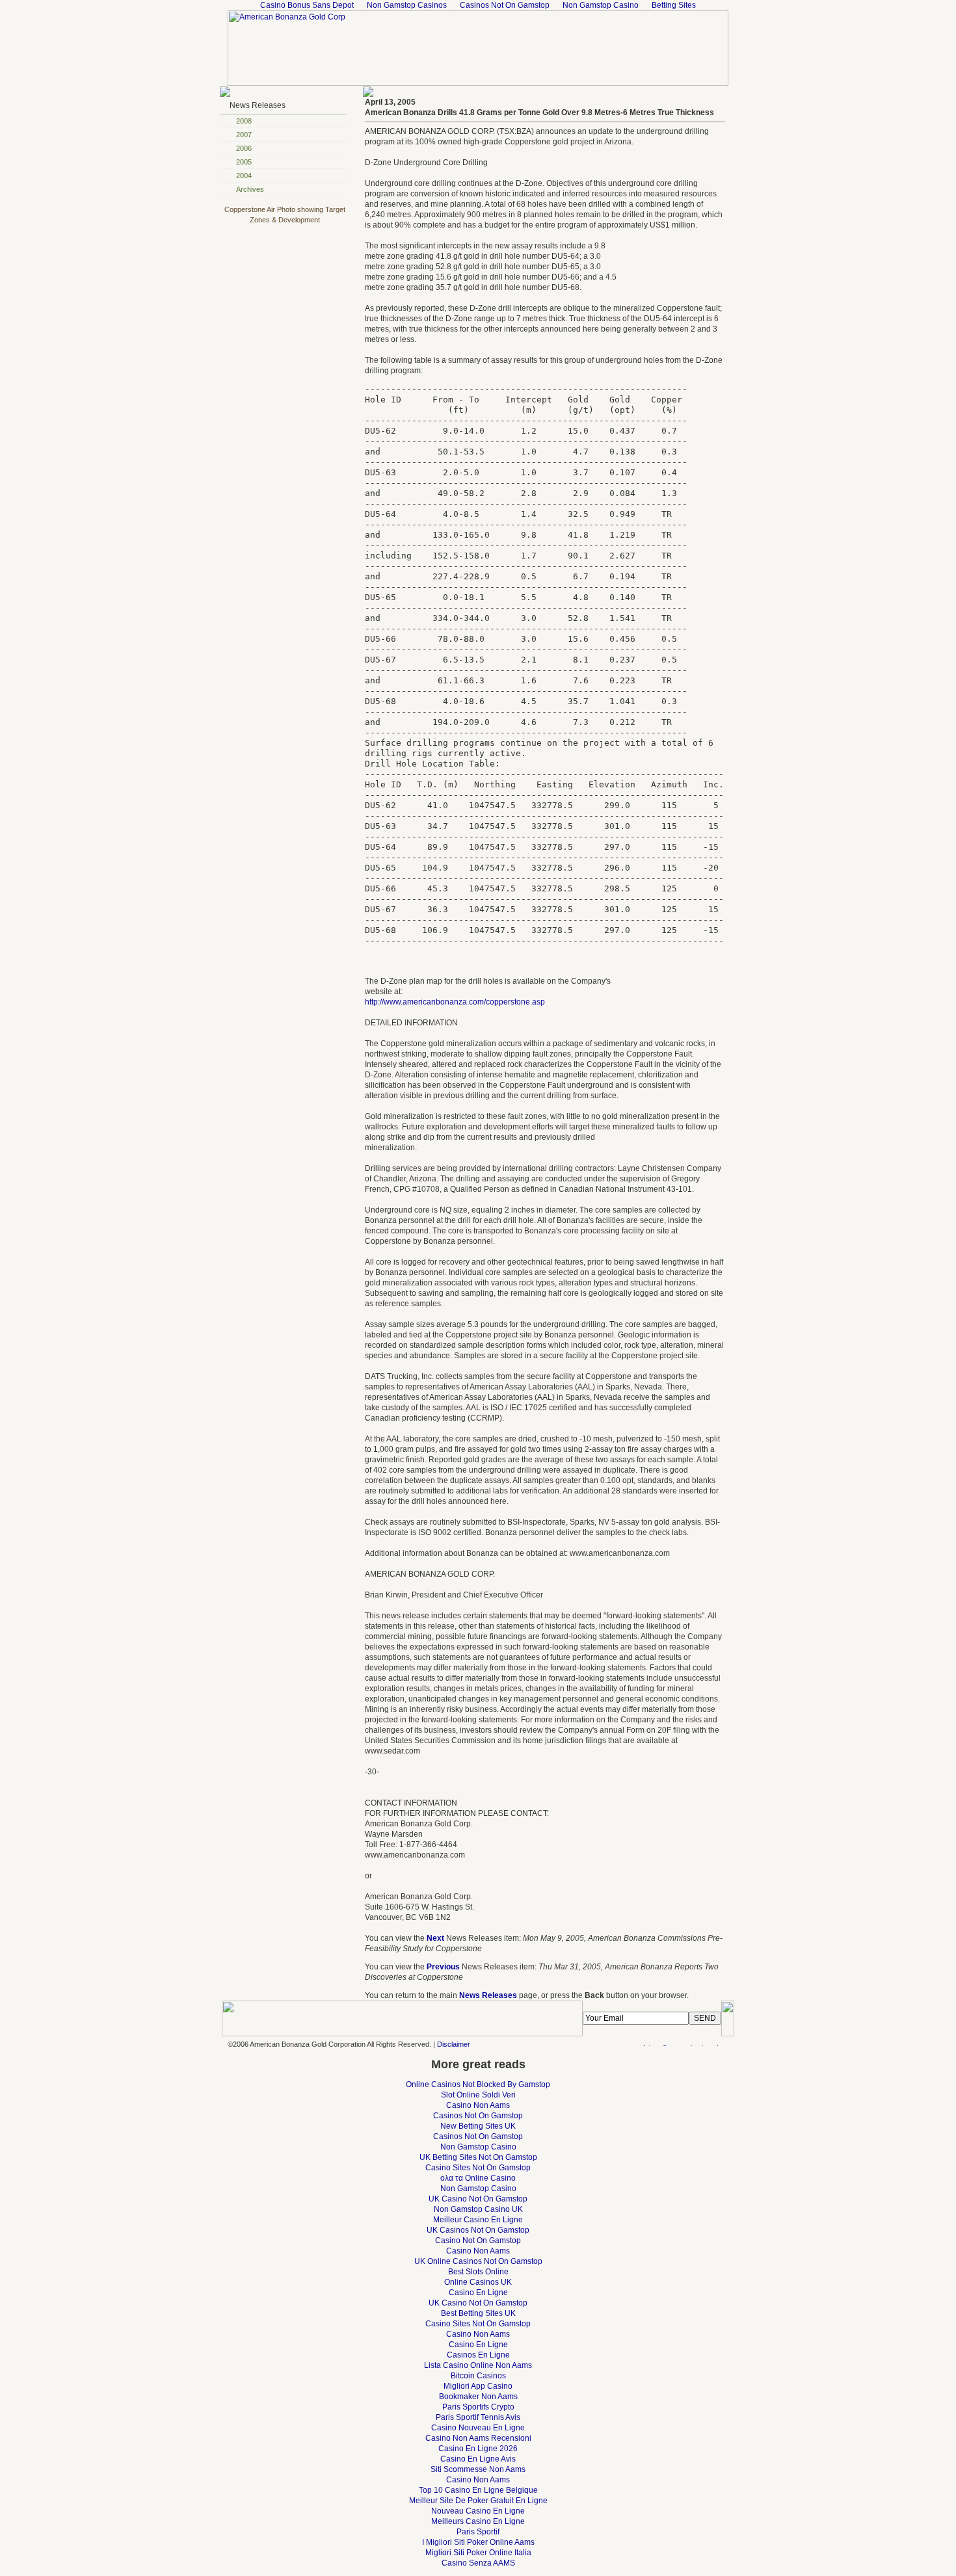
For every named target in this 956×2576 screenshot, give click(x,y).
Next (435, 1938)
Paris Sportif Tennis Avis (478, 2417)
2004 (244, 176)
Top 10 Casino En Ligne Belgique (478, 2490)
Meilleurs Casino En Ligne (478, 2521)
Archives (250, 189)
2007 (244, 135)
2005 (244, 162)
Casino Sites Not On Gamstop (478, 2168)
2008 (244, 121)
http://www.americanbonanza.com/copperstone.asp (455, 1002)
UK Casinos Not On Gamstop (478, 2230)
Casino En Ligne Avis (478, 2459)
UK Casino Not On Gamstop (478, 2199)
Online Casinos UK (478, 2282)
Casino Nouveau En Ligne (478, 2428)
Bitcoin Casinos (478, 2376)
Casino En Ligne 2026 (478, 2449)
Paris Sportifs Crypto (478, 2407)
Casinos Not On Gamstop (478, 2116)
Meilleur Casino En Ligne (478, 2220)
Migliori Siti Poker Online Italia (478, 2553)
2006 (244, 148)
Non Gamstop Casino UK (478, 2209)
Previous (443, 1967)
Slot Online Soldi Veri (478, 2095)
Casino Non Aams (478, 2105)
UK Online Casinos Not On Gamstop (478, 2261)
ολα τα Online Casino (478, 2178)
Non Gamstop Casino (478, 2147)
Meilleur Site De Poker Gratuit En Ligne (478, 2501)
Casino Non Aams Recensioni (478, 2438)
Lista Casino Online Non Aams (478, 2365)
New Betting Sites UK (478, 2126)
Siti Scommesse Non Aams (478, 2469)
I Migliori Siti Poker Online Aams (478, 2542)
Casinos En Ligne (478, 2355)
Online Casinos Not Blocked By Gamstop (478, 2084)
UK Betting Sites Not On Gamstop (478, 2157)
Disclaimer (454, 2044)
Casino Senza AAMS (478, 2563)
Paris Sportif (478, 2532)
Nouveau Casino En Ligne (478, 2511)
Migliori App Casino (478, 2386)
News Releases (258, 105)
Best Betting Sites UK (478, 2313)
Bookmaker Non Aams (478, 2397)
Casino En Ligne (478, 2293)
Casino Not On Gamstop (478, 2241)
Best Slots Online (478, 2272)
